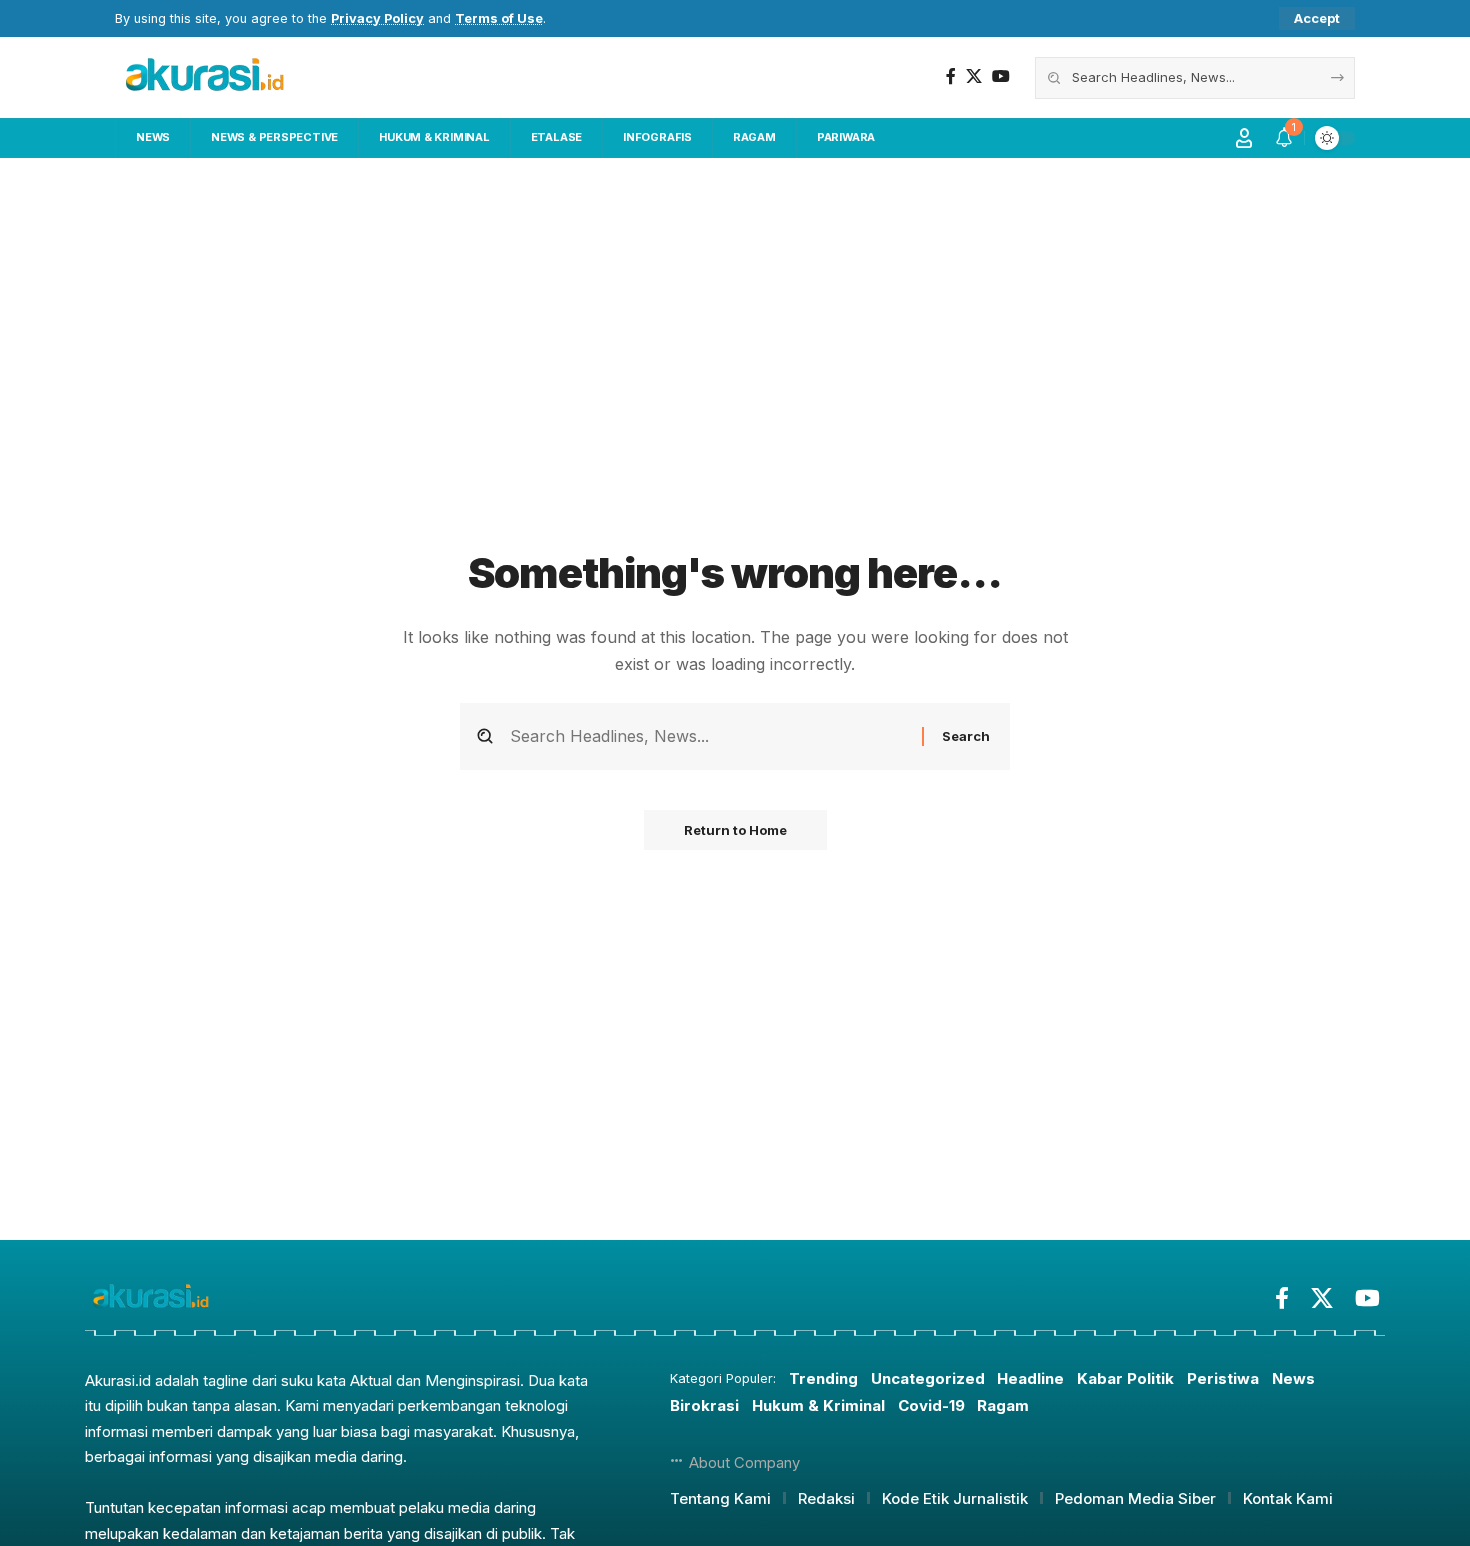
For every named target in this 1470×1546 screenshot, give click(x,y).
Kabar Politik (1125, 1378)
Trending (823, 1378)
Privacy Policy (377, 18)
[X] (974, 76)
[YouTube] (1001, 76)
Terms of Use (499, 18)
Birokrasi (704, 1405)
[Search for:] (708, 736)
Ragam (1003, 1405)
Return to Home (735, 830)
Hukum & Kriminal (818, 1405)
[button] (1317, 18)
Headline (1030, 1378)
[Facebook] (951, 76)
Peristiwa (1223, 1378)
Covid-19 (931, 1405)
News (1293, 1378)
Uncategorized (928, 1378)
